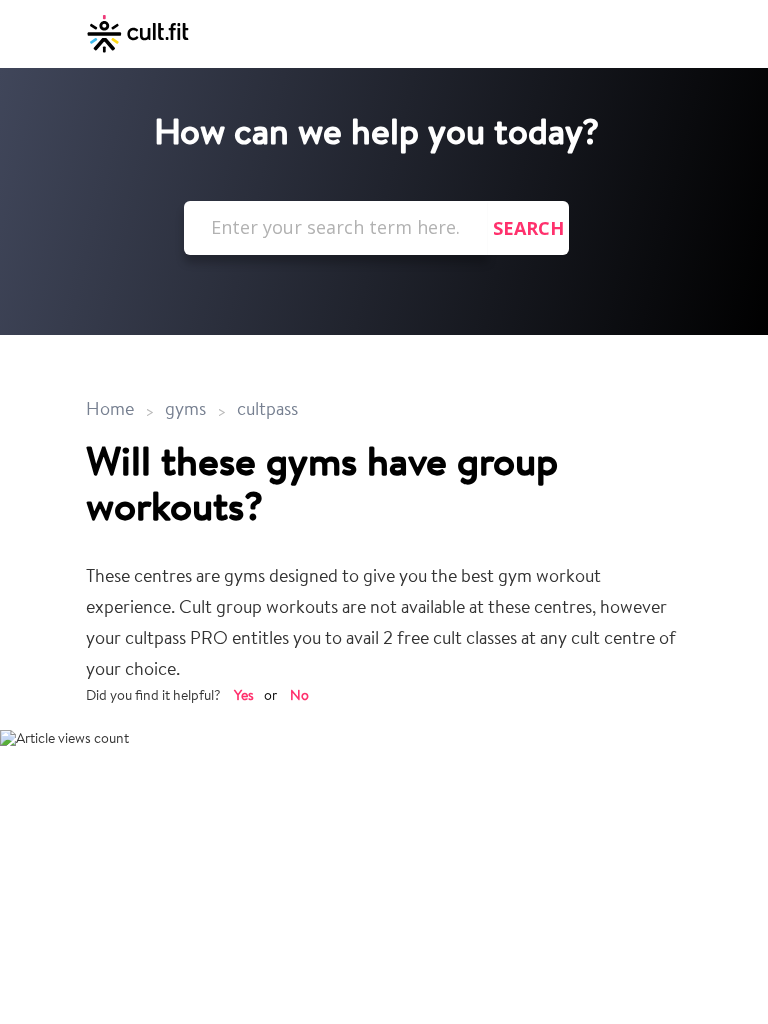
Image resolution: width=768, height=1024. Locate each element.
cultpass (267, 411)
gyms (185, 411)
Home (112, 411)
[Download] (347, 497)
